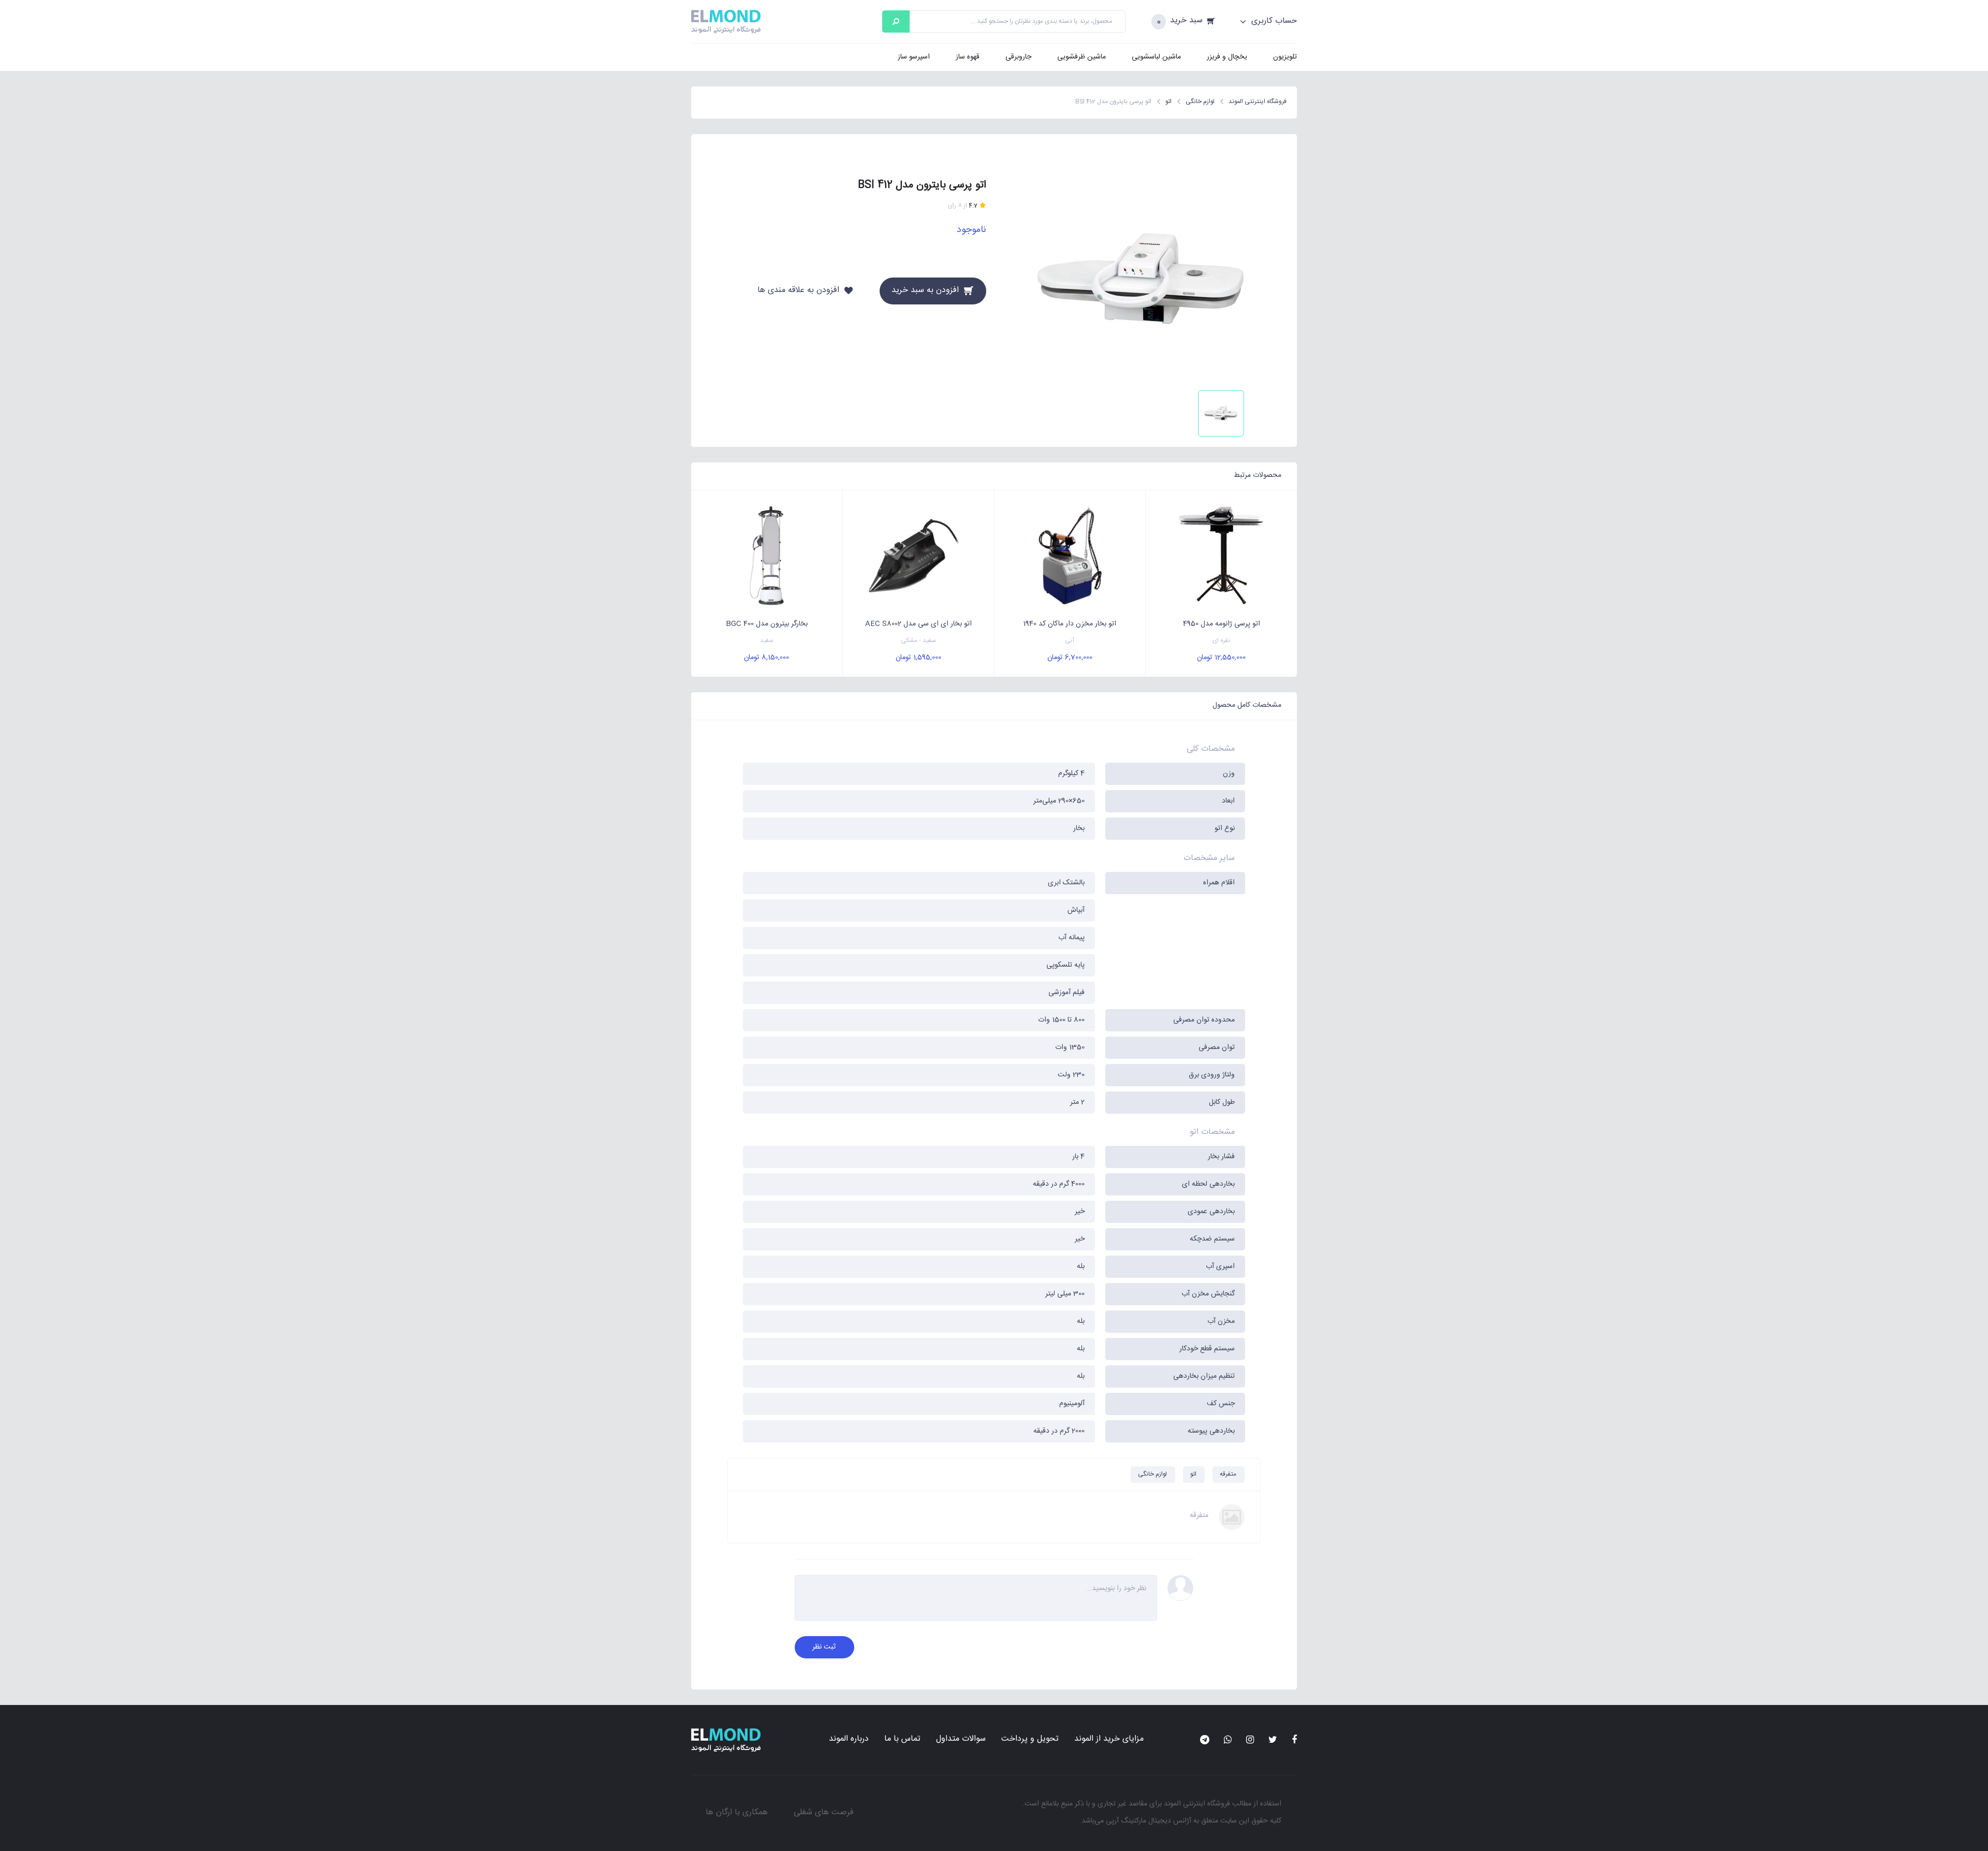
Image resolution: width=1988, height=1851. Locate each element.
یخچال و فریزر (1227, 57)
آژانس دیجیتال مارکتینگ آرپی (1149, 1821)
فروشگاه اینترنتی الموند (1197, 1804)
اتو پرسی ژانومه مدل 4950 (1222, 624)
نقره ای (1221, 641)
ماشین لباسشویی (1156, 57)
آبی (1070, 641)
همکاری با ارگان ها (737, 1812)
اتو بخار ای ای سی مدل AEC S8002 (918, 624)
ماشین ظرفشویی (1081, 57)
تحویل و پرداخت (1030, 1739)
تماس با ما (902, 1739)
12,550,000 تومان (1221, 658)
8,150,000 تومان (766, 658)
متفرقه (1228, 1474)
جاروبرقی (1018, 57)
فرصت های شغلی (824, 1812)
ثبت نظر (824, 1647)
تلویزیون (1285, 57)
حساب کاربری (1273, 21)
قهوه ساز (968, 57)
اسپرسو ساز (914, 57)
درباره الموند (849, 1739)
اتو (1193, 1474)
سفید (767, 641)
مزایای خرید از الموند (1109, 1739)
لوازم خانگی (1152, 1474)
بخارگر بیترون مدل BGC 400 (767, 624)
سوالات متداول (961, 1739)
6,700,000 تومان (1070, 658)
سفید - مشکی (918, 641)
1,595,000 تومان (918, 658)
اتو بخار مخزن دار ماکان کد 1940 (1070, 624)
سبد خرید (1186, 21)
